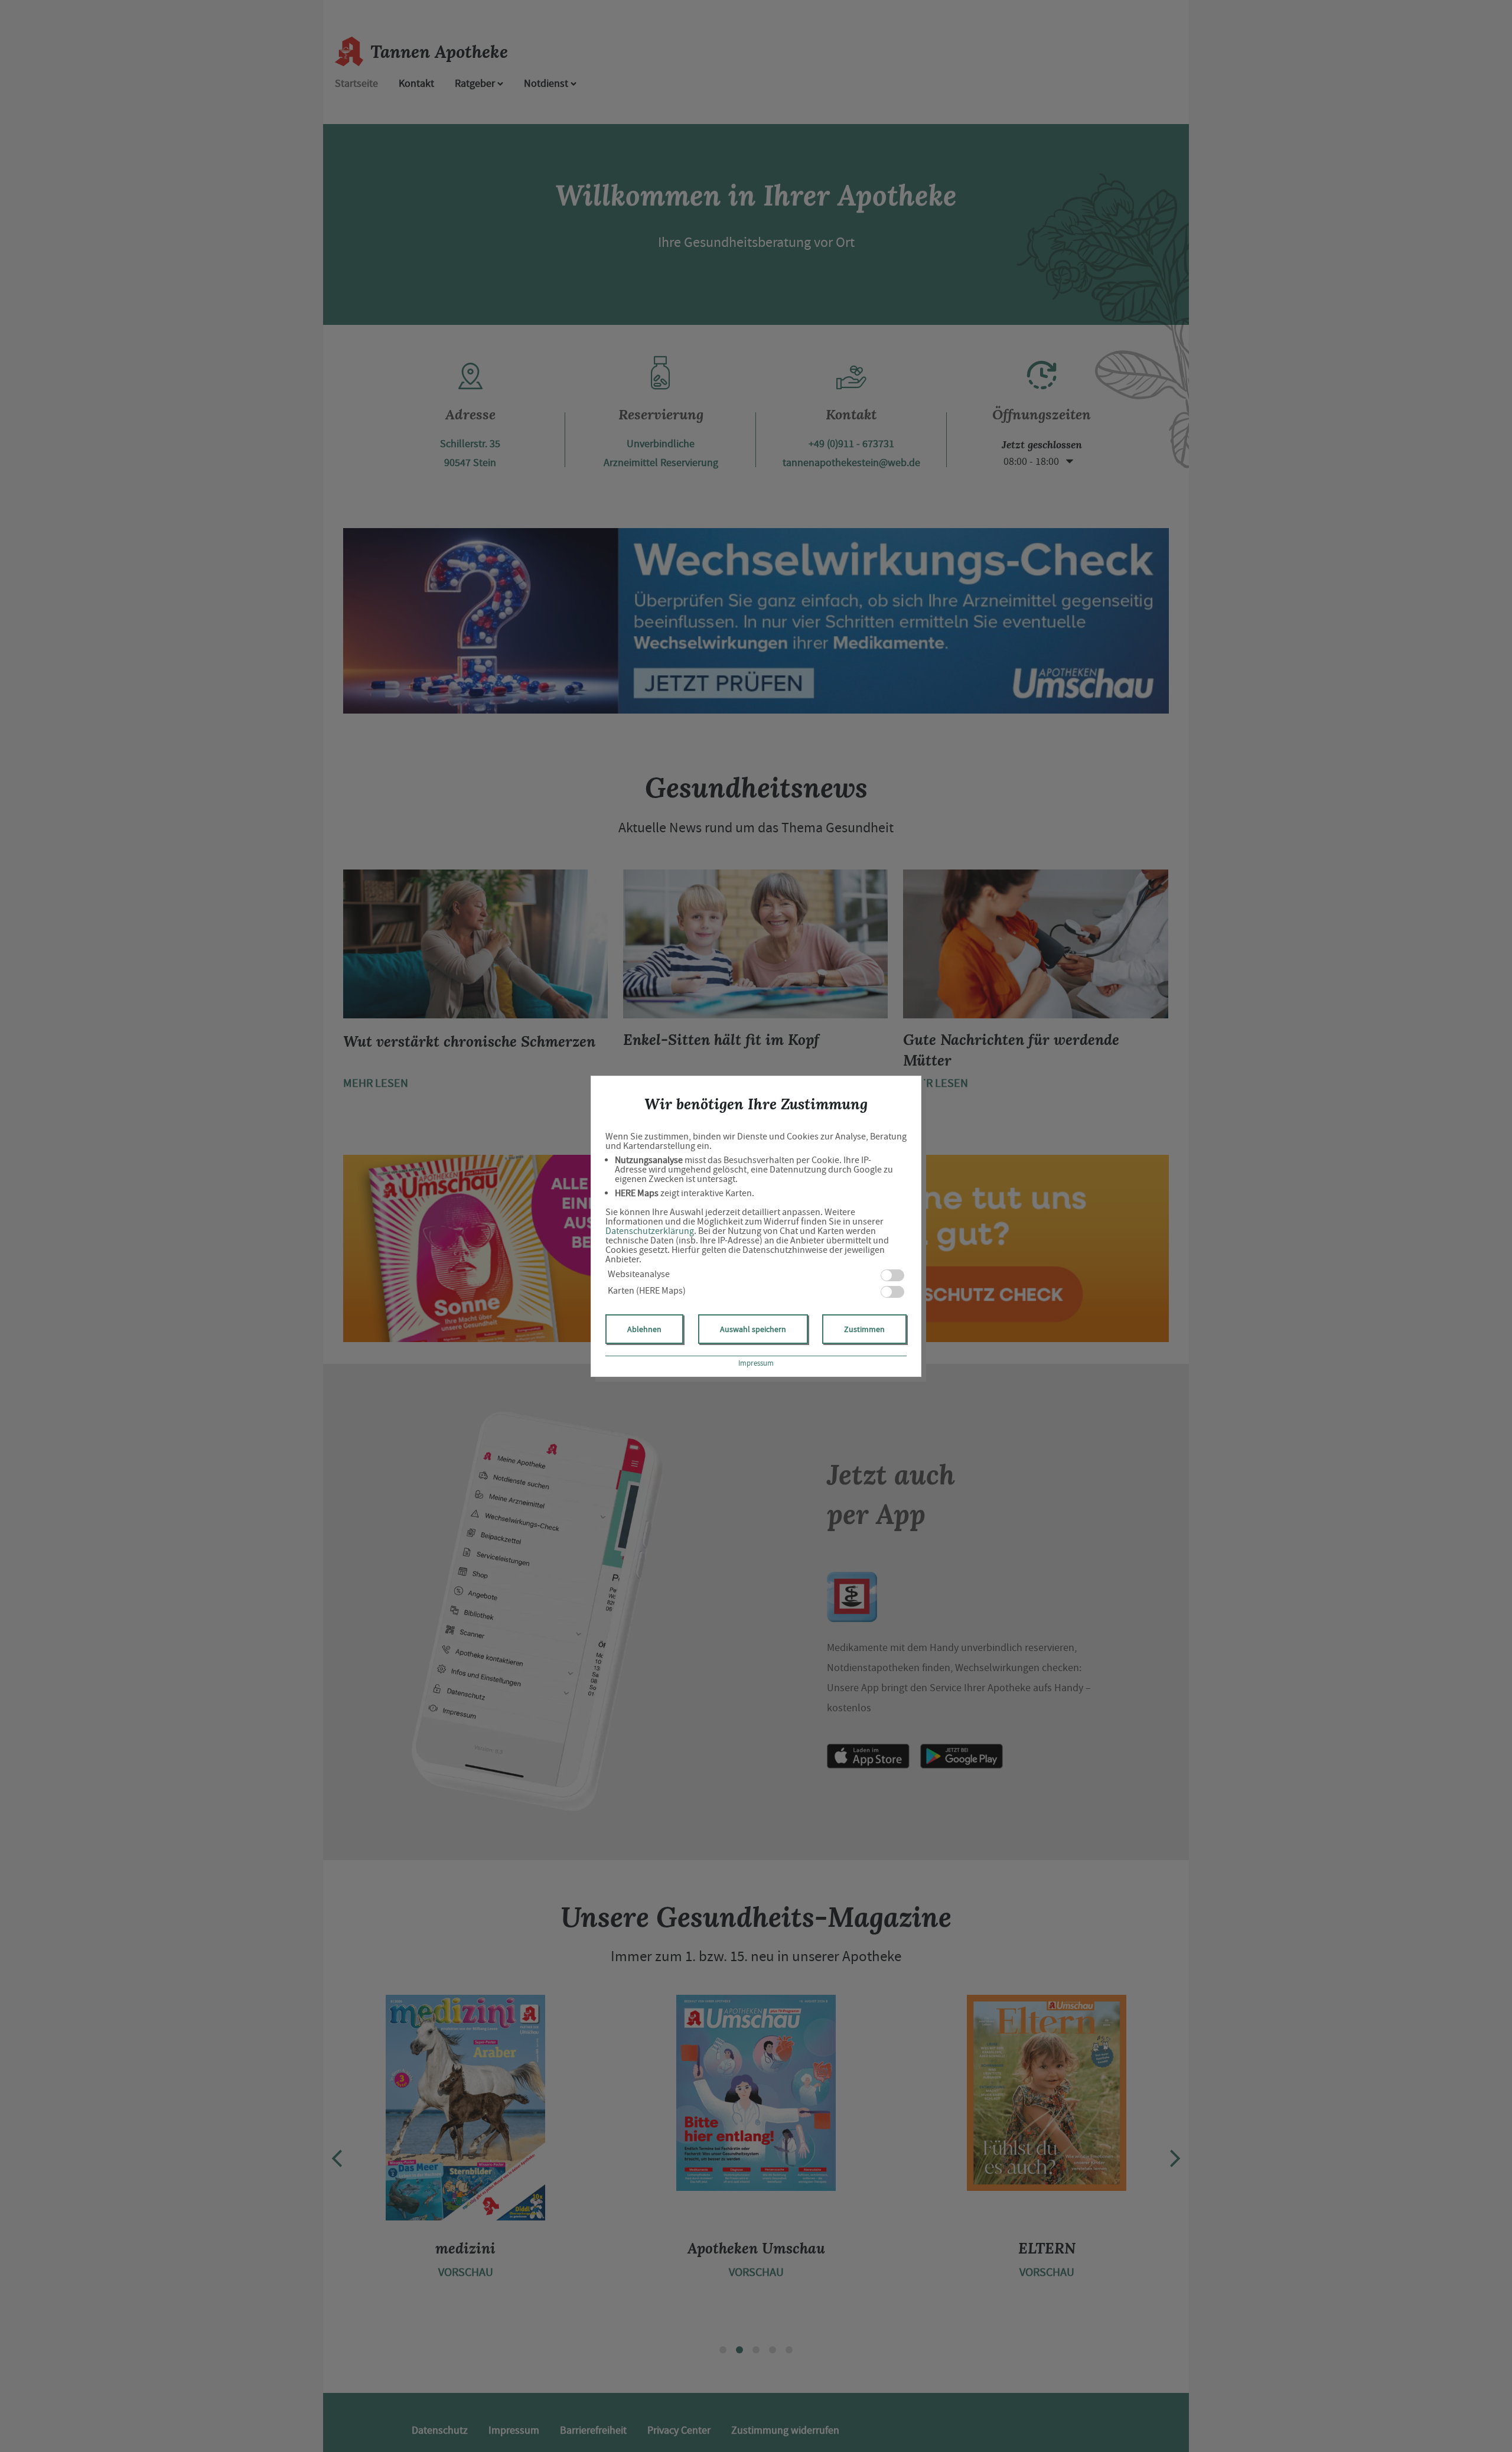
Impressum (756, 1363)
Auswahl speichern (753, 1329)
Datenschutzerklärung (650, 1231)
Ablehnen (644, 1329)
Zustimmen (864, 1329)
